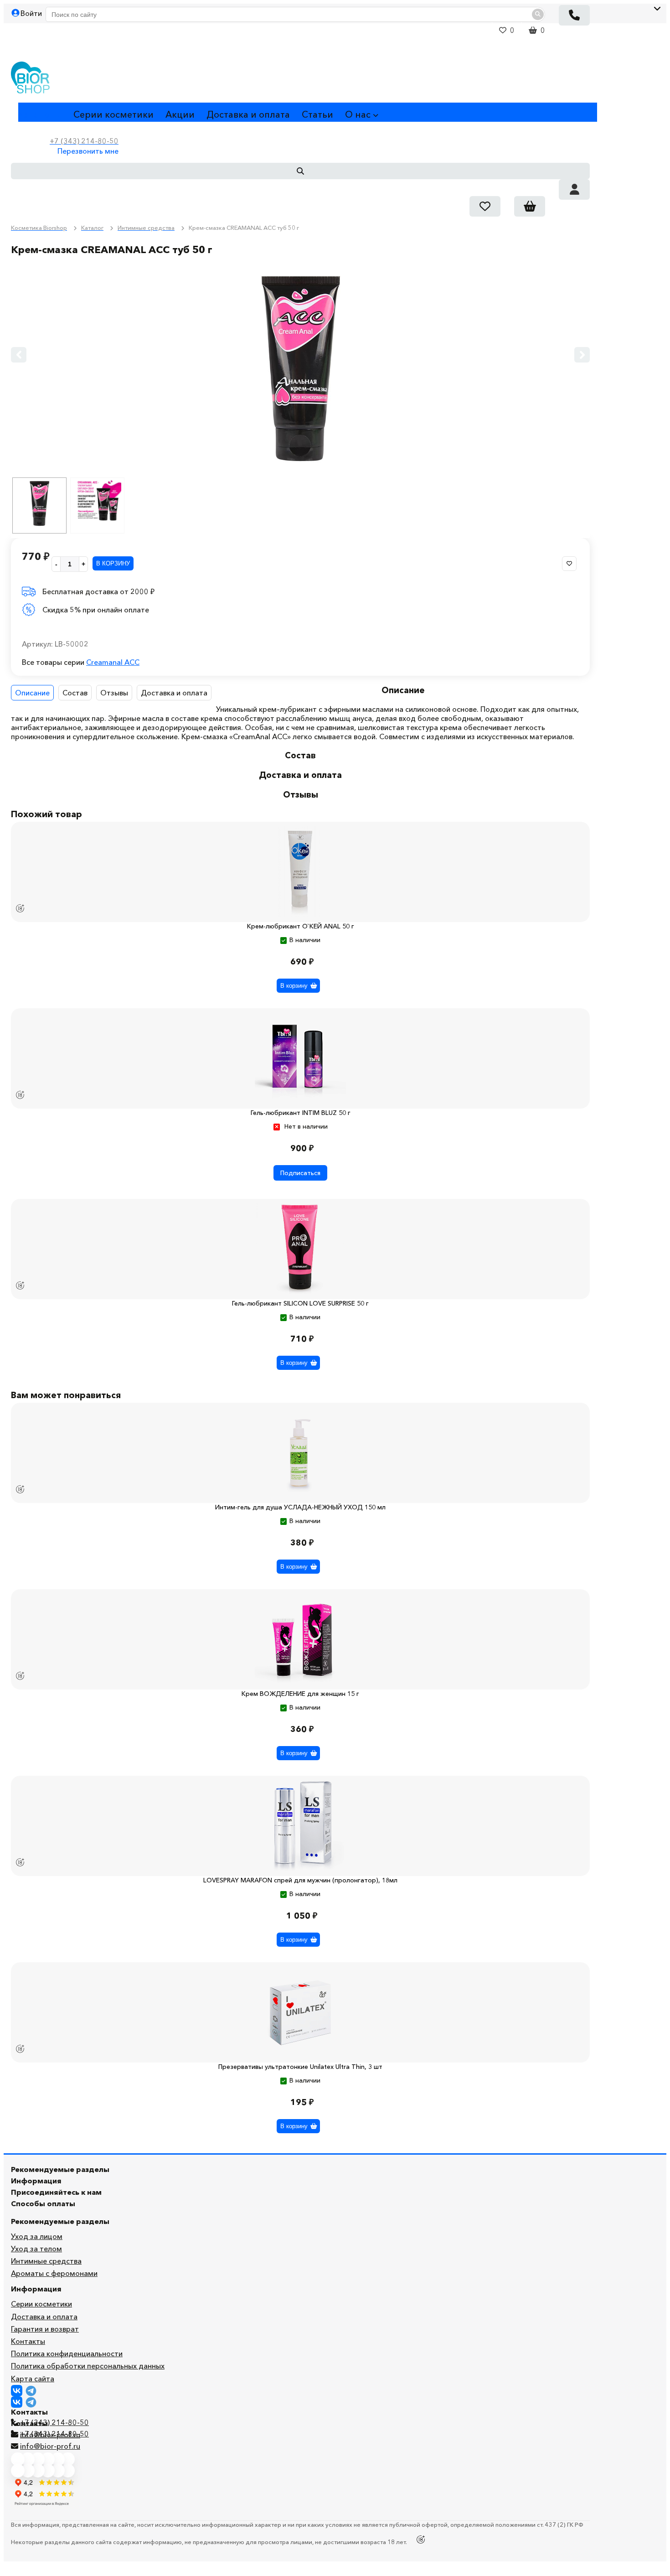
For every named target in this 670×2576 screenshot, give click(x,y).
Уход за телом (36, 2249)
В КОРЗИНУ (113, 563)
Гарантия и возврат (45, 2329)
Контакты (28, 2341)
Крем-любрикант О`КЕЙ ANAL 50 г (301, 926)
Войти (31, 13)
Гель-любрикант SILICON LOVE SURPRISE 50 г (300, 1303)
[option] (300, 367)
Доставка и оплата (248, 114)
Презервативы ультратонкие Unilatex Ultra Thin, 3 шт (300, 2067)
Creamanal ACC (113, 662)
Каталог (36, 114)
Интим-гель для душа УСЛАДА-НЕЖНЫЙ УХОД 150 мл (300, 1507)
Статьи (317, 114)
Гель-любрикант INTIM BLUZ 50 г (301, 1113)
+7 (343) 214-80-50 (54, 2422)
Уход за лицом (37, 2236)
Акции (180, 114)
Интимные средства (46, 2261)
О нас (358, 114)
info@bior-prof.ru (50, 2446)
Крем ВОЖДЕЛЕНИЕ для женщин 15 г (300, 1694)
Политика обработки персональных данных (88, 2366)
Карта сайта (33, 2379)
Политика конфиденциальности (67, 2353)
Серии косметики (113, 114)
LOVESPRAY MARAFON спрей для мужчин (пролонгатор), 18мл (300, 1880)
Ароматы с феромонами (54, 2273)
